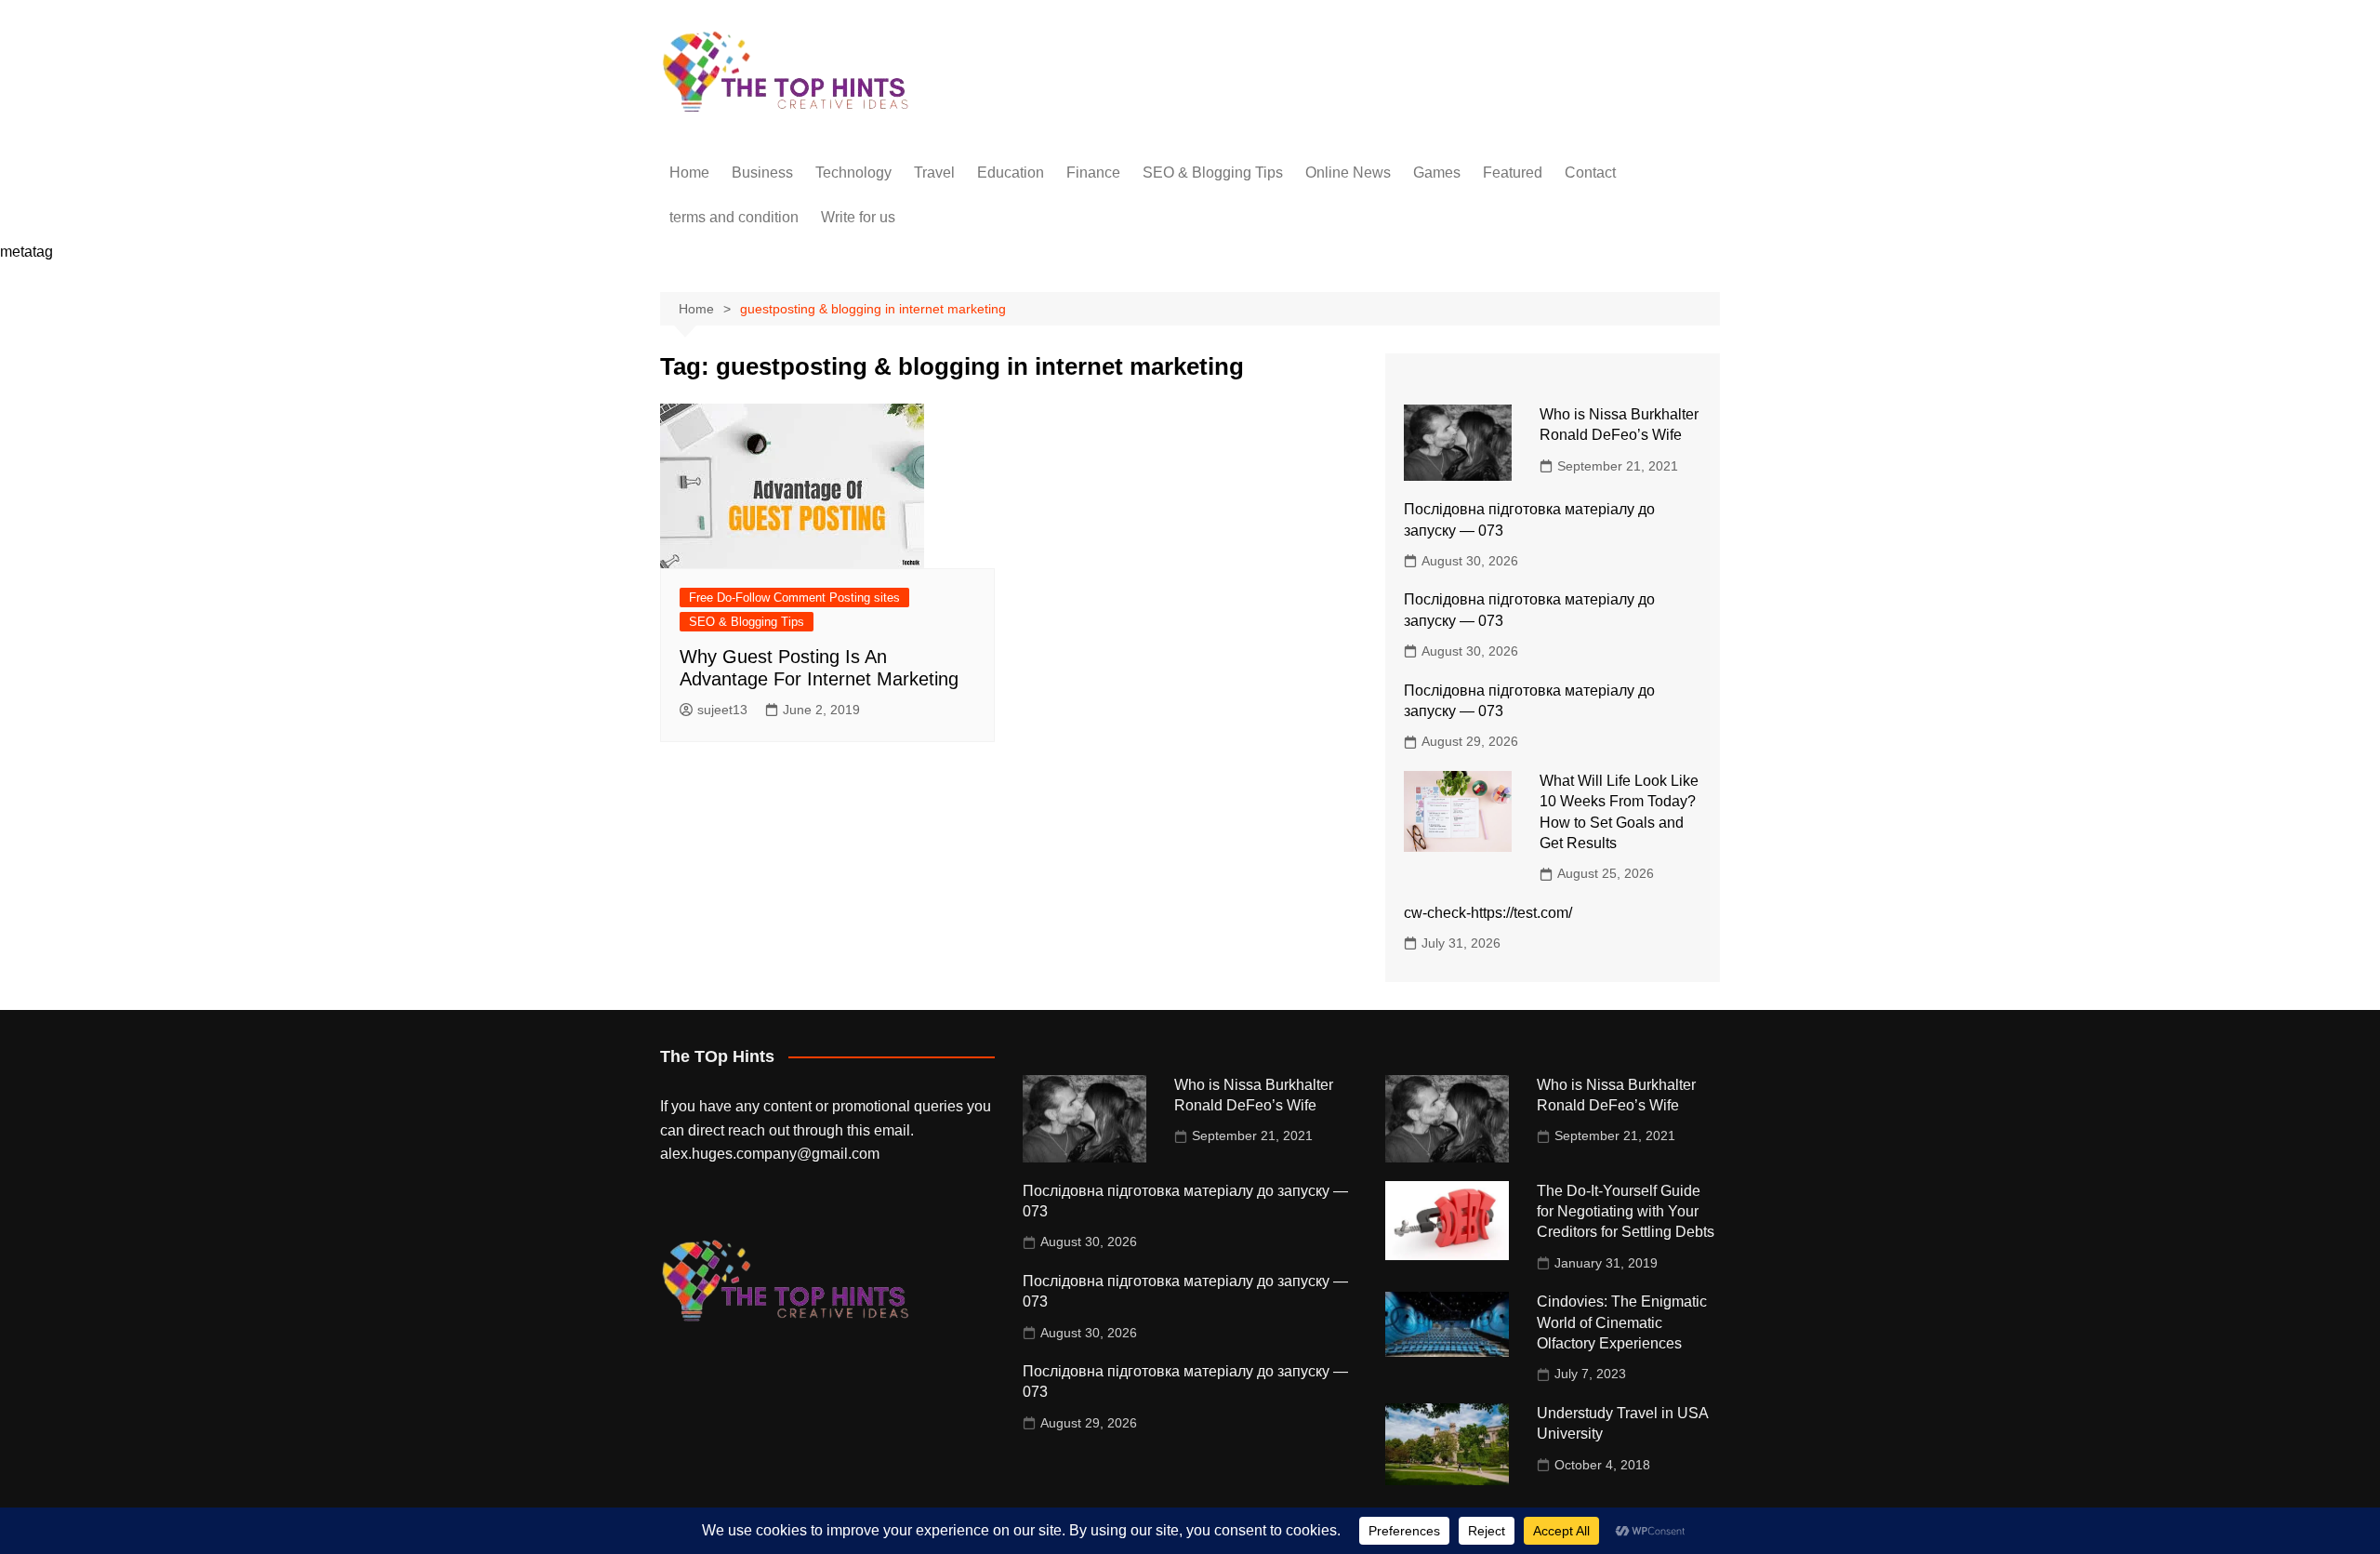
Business (762, 173)
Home (689, 173)
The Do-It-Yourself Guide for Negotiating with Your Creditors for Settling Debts (1626, 1212)
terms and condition (734, 217)
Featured (1513, 173)
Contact (1590, 173)
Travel (934, 173)
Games (1437, 173)
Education (1011, 173)
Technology (853, 173)
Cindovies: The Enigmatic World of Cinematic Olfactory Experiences (1622, 1322)
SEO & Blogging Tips (1213, 173)
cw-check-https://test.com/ (1488, 913)
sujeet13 (722, 710)
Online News (1348, 173)
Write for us (858, 217)
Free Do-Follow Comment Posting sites (794, 598)
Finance (1093, 173)
